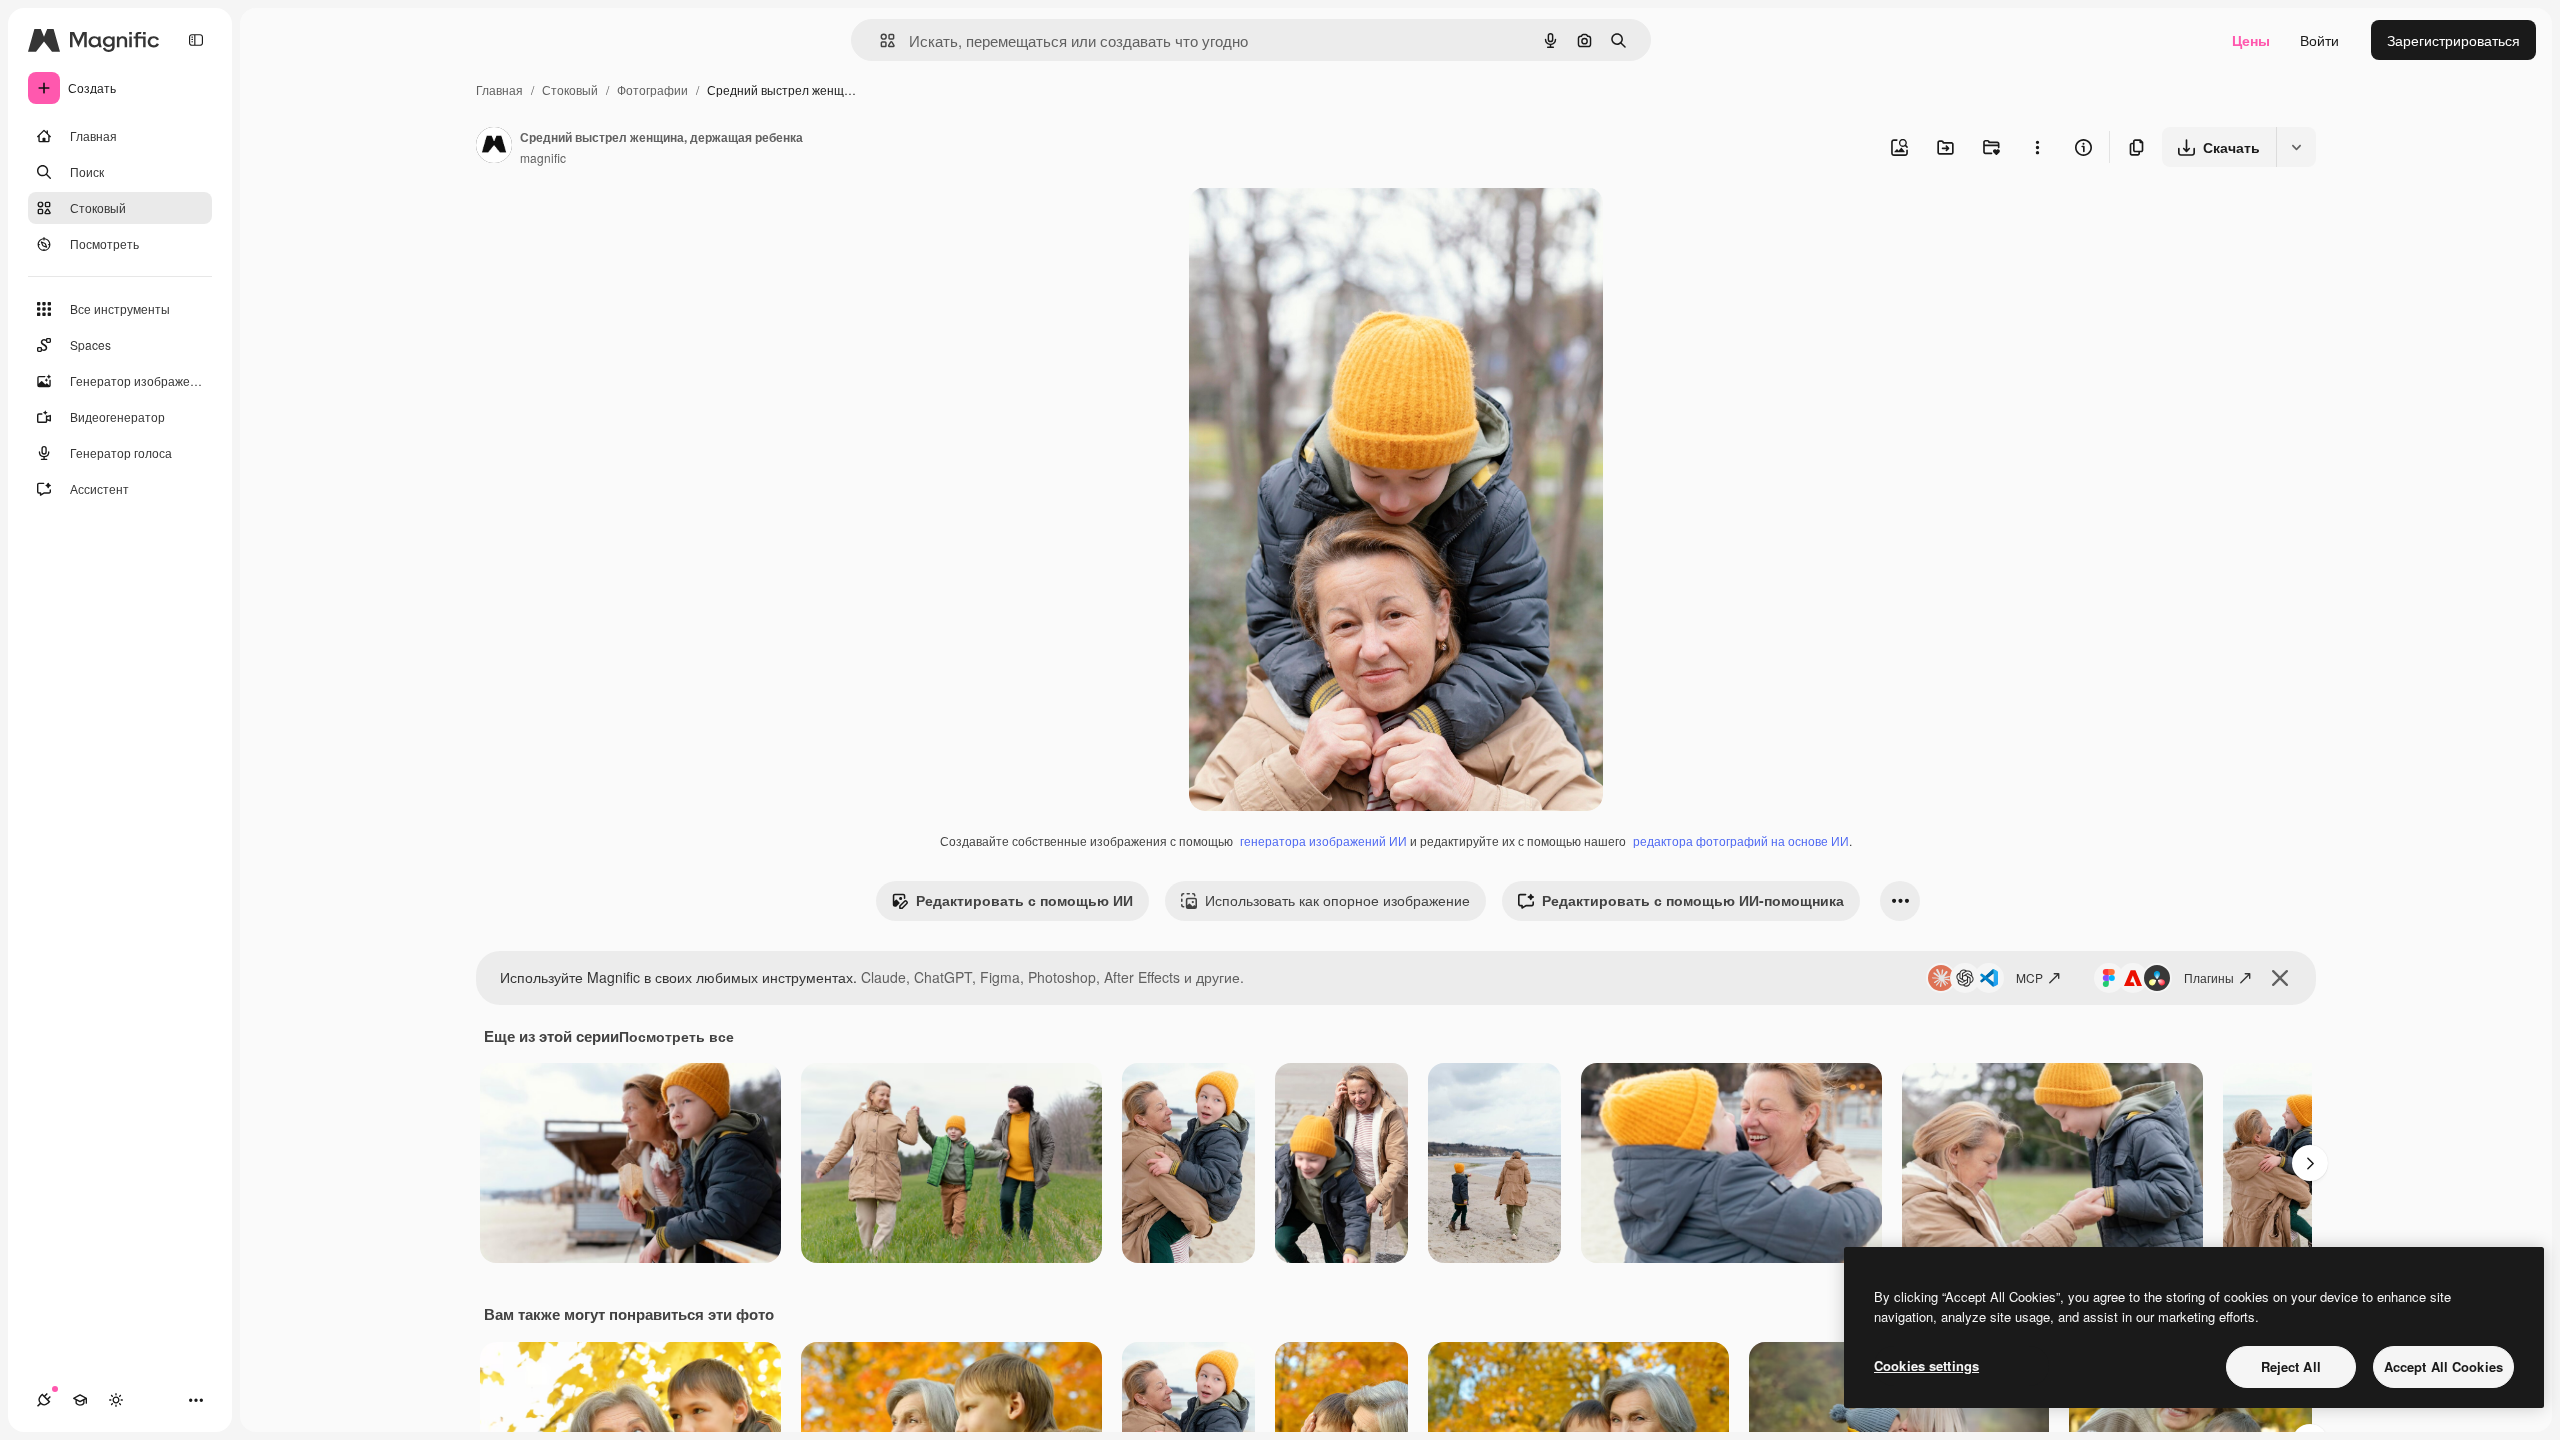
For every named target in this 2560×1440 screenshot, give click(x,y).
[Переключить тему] (116, 1400)
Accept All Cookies (2443, 1366)
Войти (2319, 40)
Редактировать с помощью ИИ (1024, 900)
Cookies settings (1926, 1365)
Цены (2251, 40)
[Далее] (2310, 1163)
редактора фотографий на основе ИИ (1741, 840)
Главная (499, 89)
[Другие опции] (2037, 147)
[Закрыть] (2280, 978)
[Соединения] (44, 1400)
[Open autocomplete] (879, 40)
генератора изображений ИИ (1323, 840)
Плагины (2209, 977)
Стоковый (570, 89)
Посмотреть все (676, 1036)
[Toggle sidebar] (196, 40)
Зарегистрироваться (2453, 40)
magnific (543, 157)
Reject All (2291, 1366)
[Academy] (80, 1400)
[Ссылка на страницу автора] (494, 147)
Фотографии (652, 89)
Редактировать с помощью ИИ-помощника (1693, 900)
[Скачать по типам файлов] (2296, 147)
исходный (1323, 225)
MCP (2029, 977)
